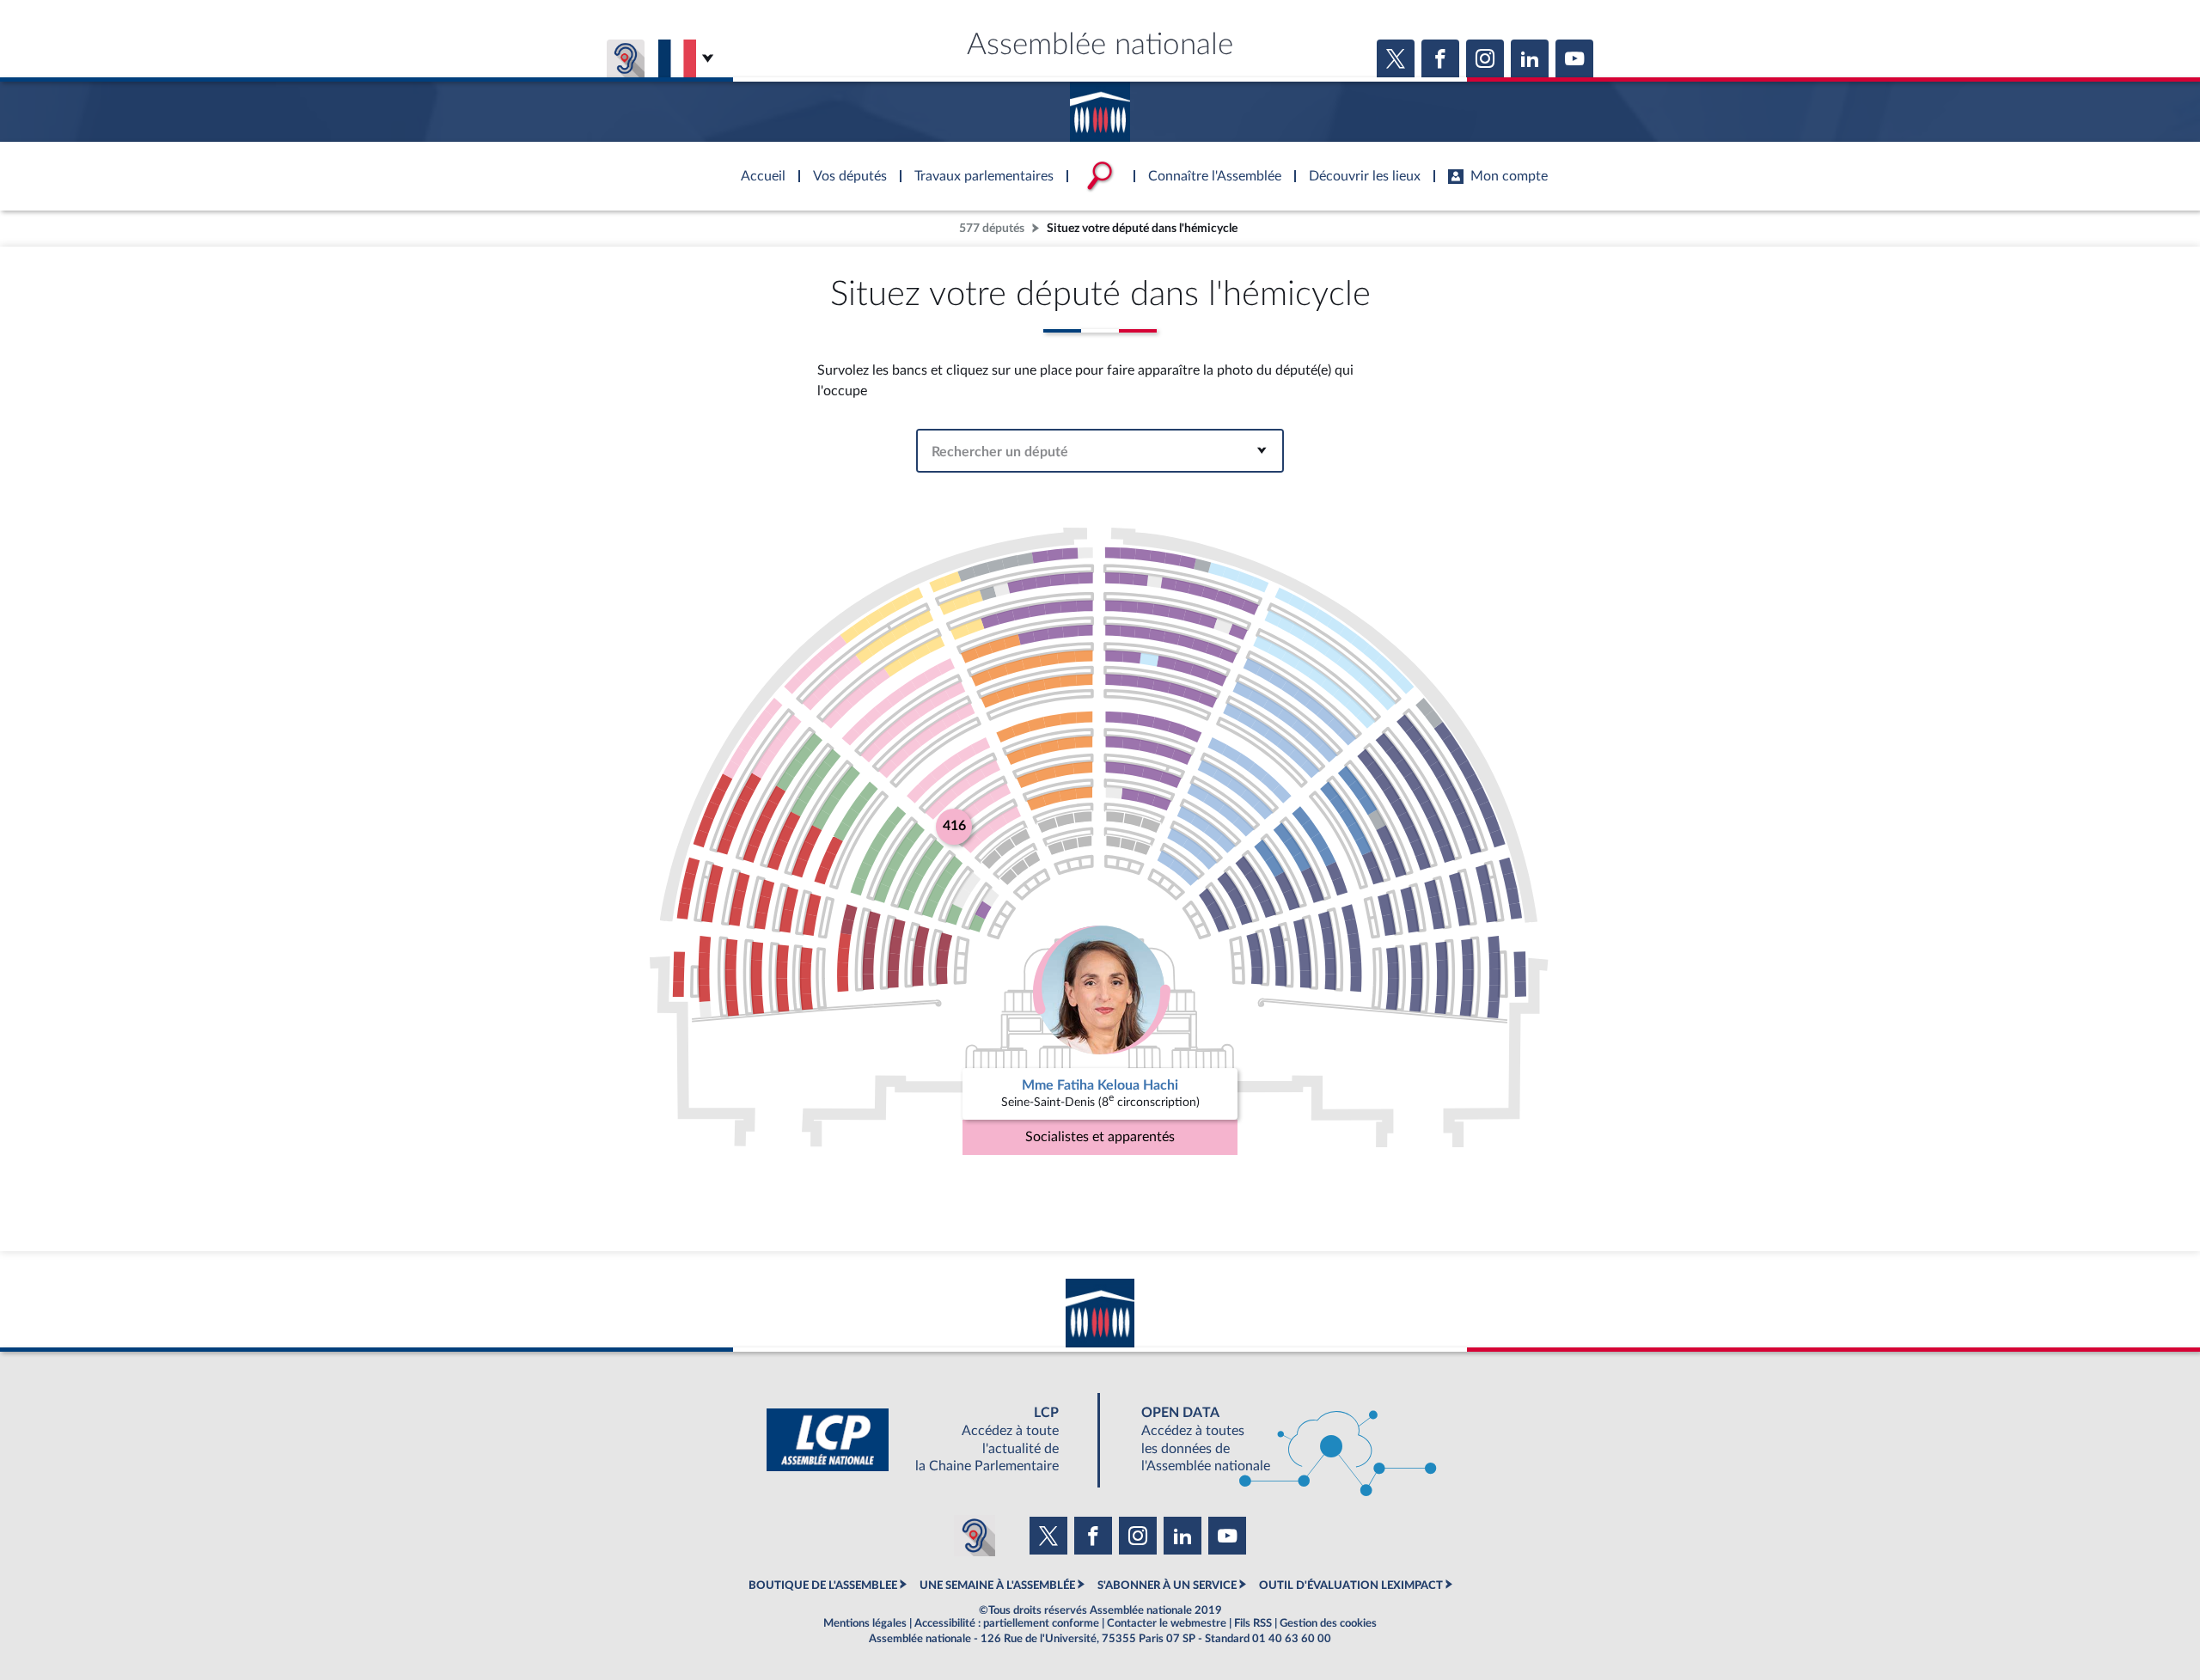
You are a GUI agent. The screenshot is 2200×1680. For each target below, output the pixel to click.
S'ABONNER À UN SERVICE (1167, 1585)
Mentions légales (865, 1623)
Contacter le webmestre (1167, 1623)
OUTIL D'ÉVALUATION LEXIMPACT (1351, 1585)
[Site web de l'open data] (1274, 1440)
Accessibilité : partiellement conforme (1007, 1623)
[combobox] (1100, 451)
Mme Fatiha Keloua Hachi (1100, 1085)
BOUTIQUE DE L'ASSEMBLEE (823, 1585)
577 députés (992, 228)
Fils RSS (1253, 1623)
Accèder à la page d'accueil (1100, 106)
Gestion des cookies (1328, 1623)
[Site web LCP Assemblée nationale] (926, 1440)
